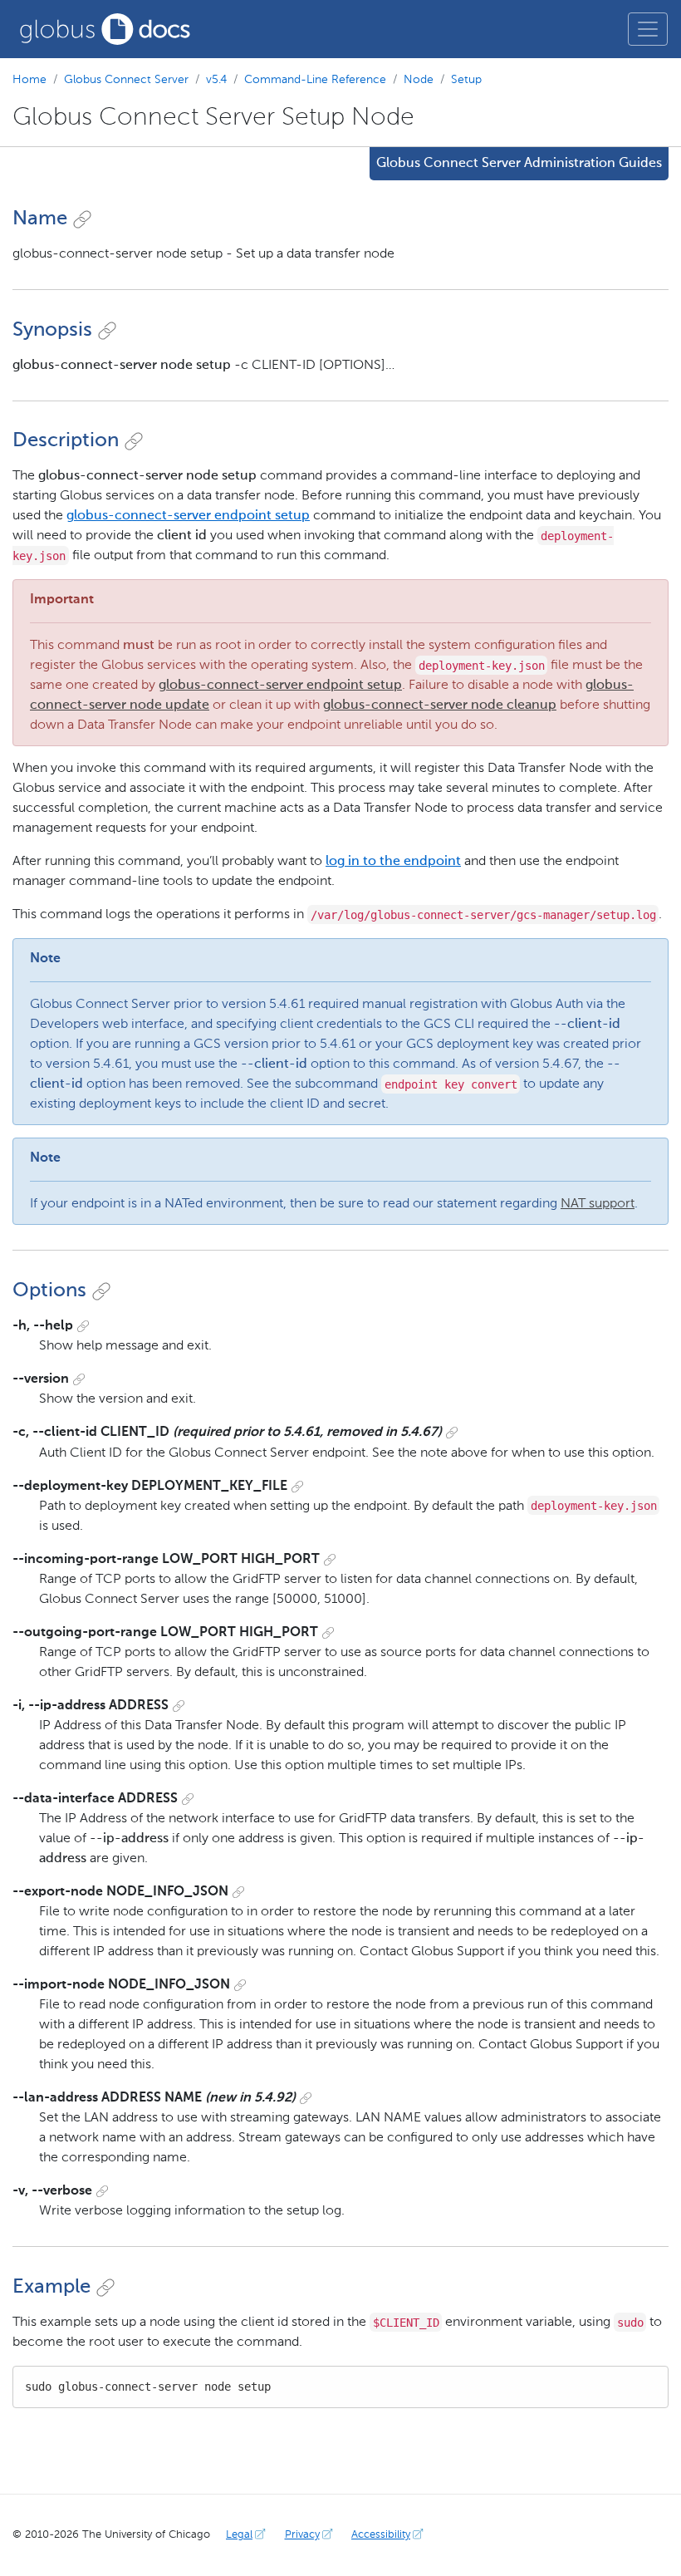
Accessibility (381, 2535)
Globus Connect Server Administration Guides (519, 164)
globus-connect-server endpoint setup (188, 516)
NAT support (598, 1204)
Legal (239, 2535)
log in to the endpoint (393, 862)
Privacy (302, 2535)
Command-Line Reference (315, 80)
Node (419, 80)
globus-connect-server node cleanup (440, 705)
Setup (466, 80)
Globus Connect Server (126, 80)
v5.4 (216, 80)
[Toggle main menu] (648, 29)
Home (29, 80)
